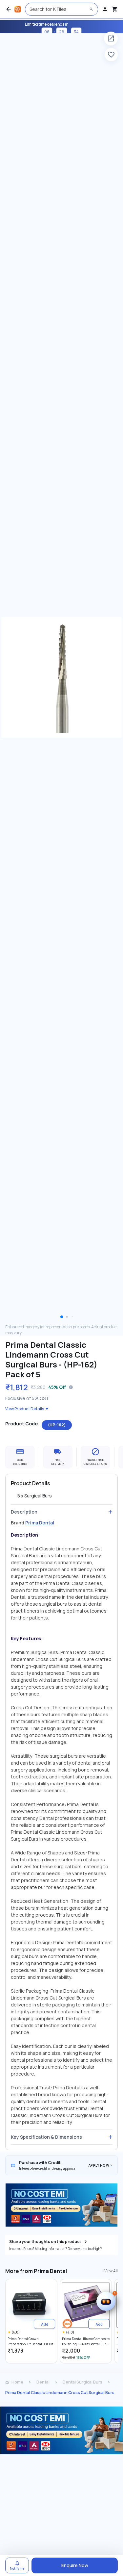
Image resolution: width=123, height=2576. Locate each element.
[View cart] (115, 9)
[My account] (105, 9)
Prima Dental (40, 1523)
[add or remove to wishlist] (111, 55)
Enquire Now (75, 2565)
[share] (111, 38)
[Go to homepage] (18, 9)
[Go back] (9, 9)
